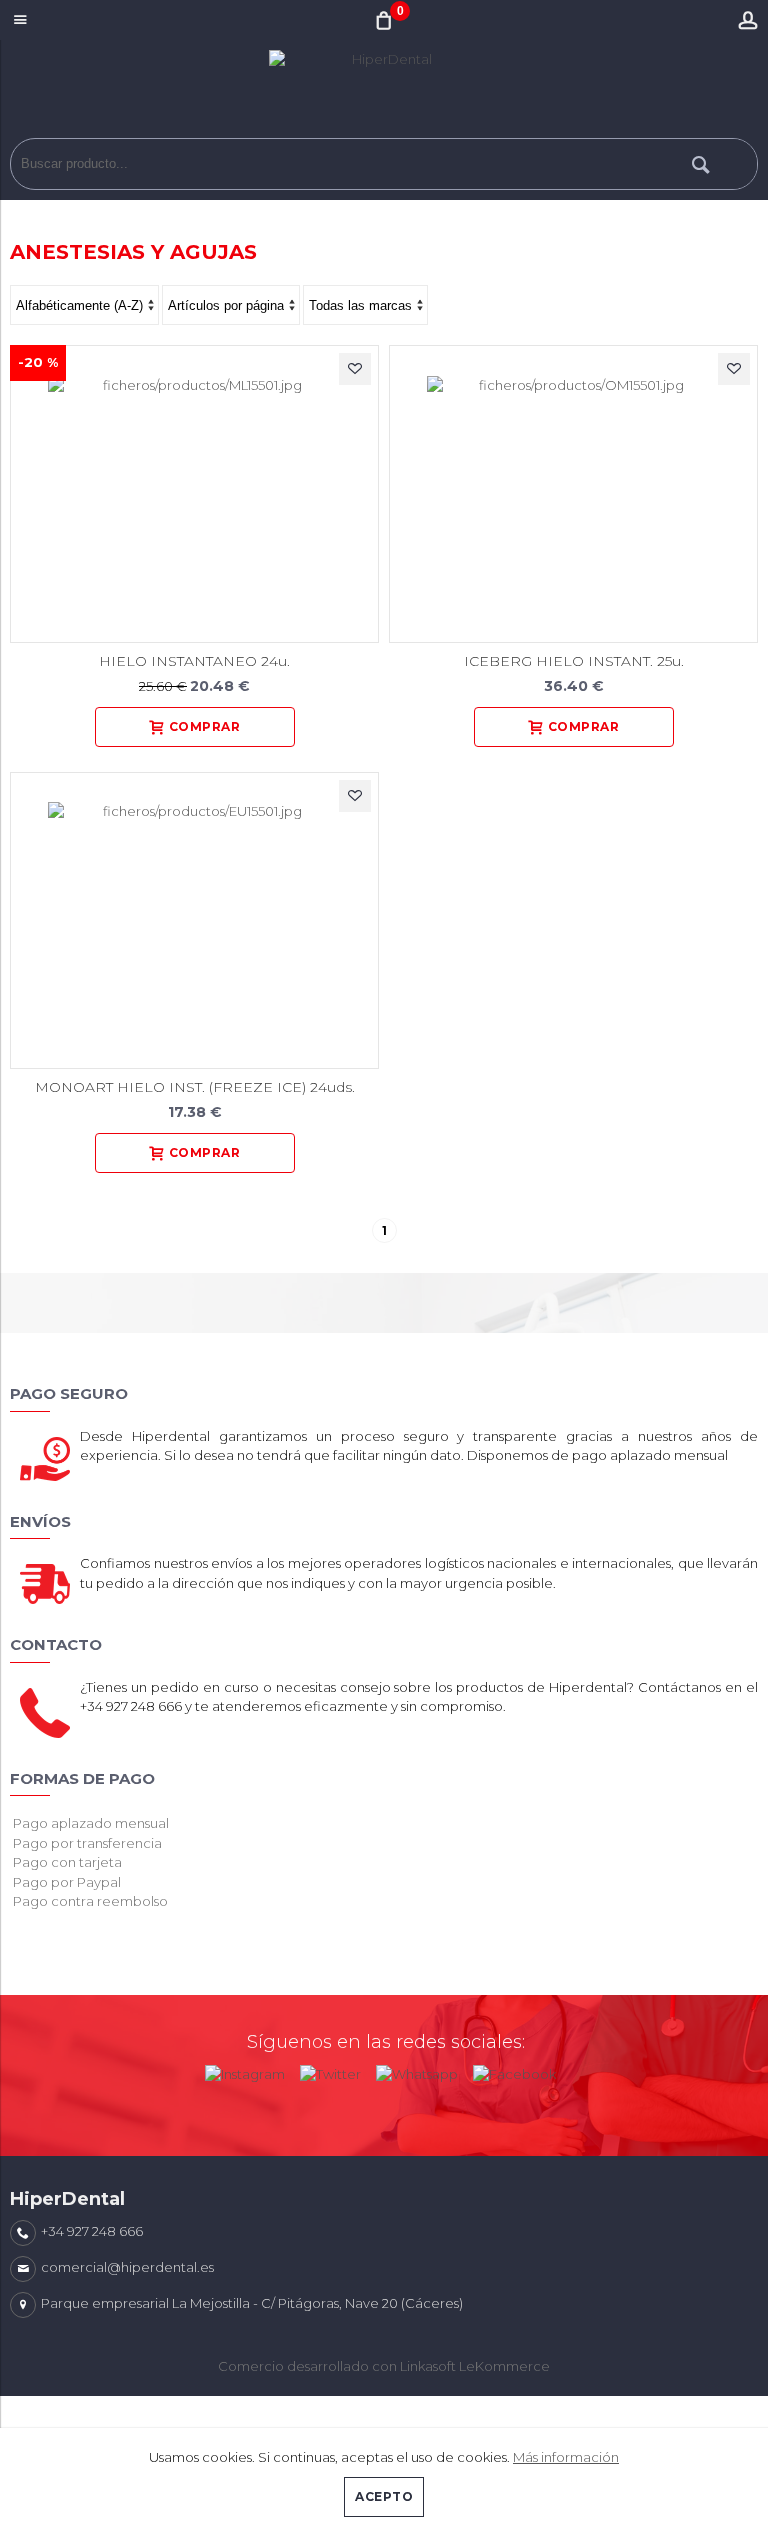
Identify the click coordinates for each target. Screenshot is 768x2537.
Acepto (384, 2496)
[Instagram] (245, 2070)
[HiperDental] (384, 94)
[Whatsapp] (417, 2070)
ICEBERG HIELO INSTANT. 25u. (574, 661)
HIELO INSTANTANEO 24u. (194, 661)
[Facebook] (514, 2070)
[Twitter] (330, 2070)
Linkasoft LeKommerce (475, 2366)
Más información (566, 2457)
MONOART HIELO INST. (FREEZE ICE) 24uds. (195, 1087)
